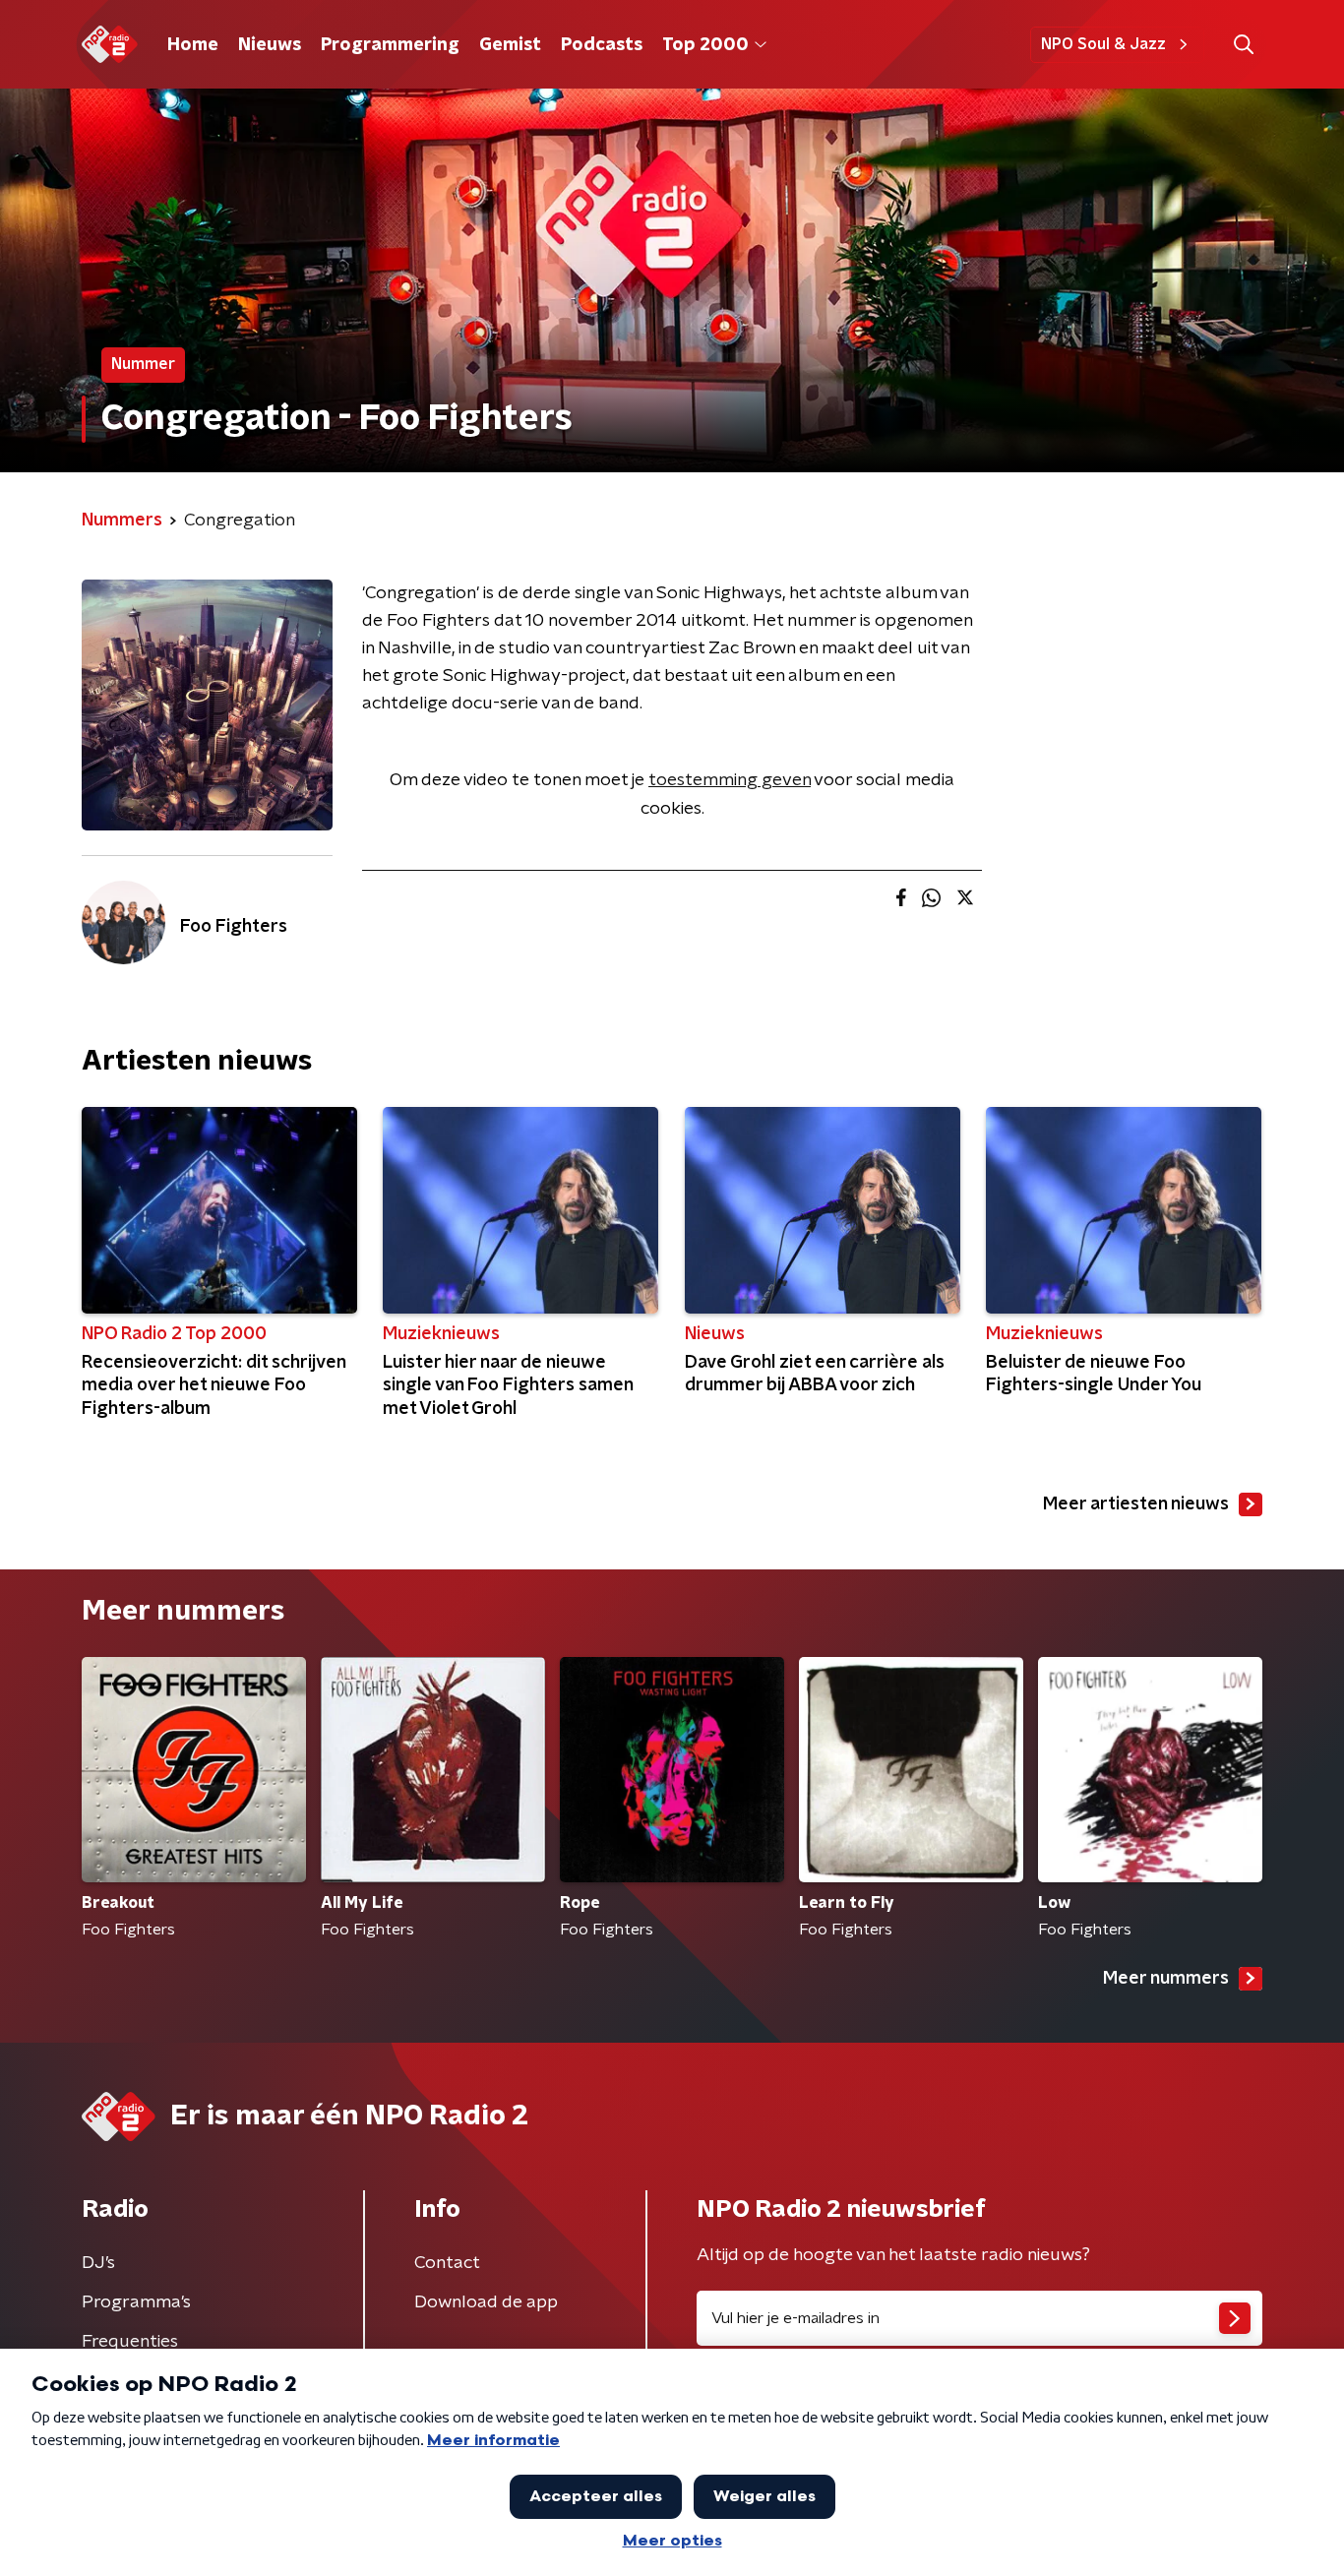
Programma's (136, 2302)
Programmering (390, 45)
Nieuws (270, 45)
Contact (447, 2263)
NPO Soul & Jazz (1103, 44)
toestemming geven (730, 780)
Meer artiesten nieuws (1136, 1504)
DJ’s (98, 2263)
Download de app (486, 2302)
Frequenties (130, 2342)
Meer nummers (1166, 1979)
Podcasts (602, 45)
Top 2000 (705, 45)
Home (193, 45)
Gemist (510, 45)
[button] (1243, 45)
